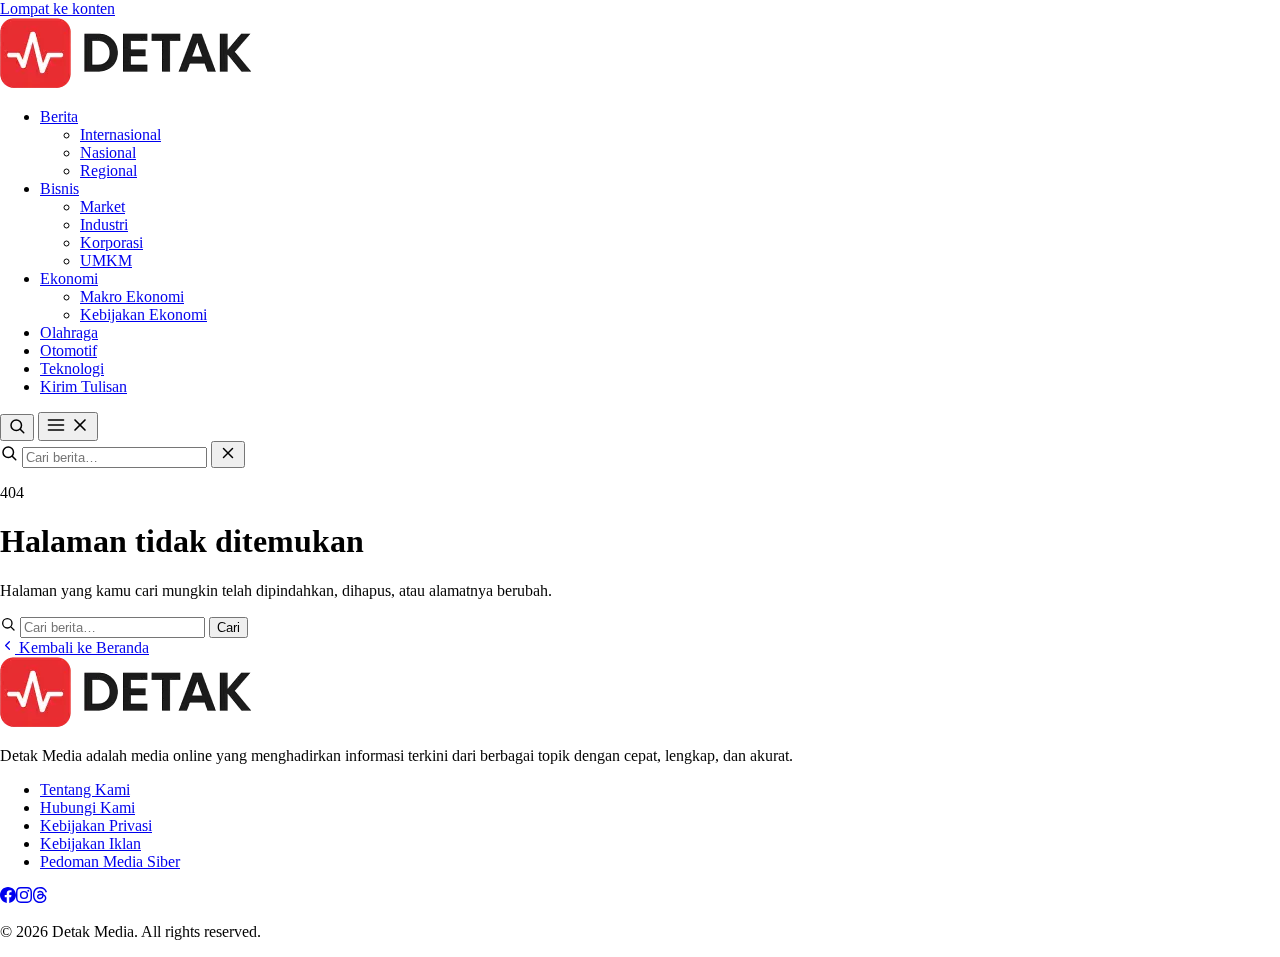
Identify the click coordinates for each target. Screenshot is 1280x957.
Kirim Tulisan (83, 386)
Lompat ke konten (57, 8)
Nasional (108, 152)
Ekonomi (69, 278)
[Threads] (40, 897)
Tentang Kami (85, 789)
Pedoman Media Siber (110, 861)
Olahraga (69, 332)
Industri (104, 224)
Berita (59, 116)
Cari (228, 627)
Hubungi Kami (87, 807)
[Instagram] (24, 897)
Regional (108, 170)
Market (102, 206)
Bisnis (59, 188)
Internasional (120, 134)
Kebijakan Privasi (96, 825)
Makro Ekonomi (132, 296)
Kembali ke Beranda (82, 647)
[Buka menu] (68, 426)
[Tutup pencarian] (228, 454)
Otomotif (68, 350)
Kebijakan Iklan (90, 843)
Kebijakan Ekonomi (143, 314)
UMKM (106, 260)
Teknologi (72, 368)
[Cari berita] (17, 427)
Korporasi (111, 242)
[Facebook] (8, 897)
